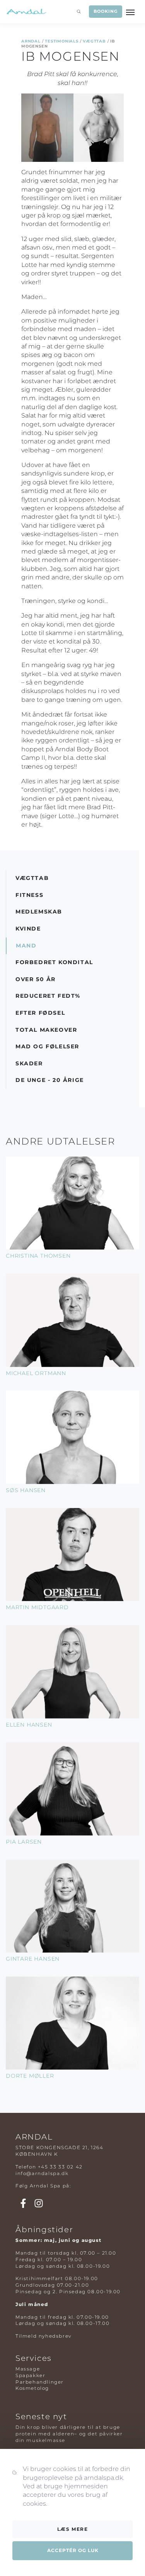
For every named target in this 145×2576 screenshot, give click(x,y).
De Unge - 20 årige (50, 1080)
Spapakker (30, 2375)
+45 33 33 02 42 (60, 2167)
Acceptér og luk (73, 2550)
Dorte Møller (30, 2076)
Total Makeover (46, 1030)
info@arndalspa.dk (42, 2173)
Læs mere (73, 2529)
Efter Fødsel (40, 1013)
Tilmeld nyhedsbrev (43, 2336)
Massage (28, 2369)
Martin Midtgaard (37, 1607)
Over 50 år (36, 979)
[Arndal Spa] (26, 12)
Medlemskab (39, 912)
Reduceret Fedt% (48, 996)
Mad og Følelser (47, 1046)
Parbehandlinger (40, 2382)
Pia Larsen (24, 1842)
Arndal (31, 41)
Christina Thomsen (38, 1256)
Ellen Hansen (29, 1725)
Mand (26, 946)
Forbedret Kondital (54, 962)
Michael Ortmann (36, 1373)
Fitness (29, 895)
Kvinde (28, 929)
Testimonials (62, 41)
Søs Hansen (26, 1490)
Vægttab (94, 41)
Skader (29, 1063)
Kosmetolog (32, 2388)
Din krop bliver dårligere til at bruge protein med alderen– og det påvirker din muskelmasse (69, 2434)
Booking (105, 11)
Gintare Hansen (33, 1959)
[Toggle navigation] (131, 12)
